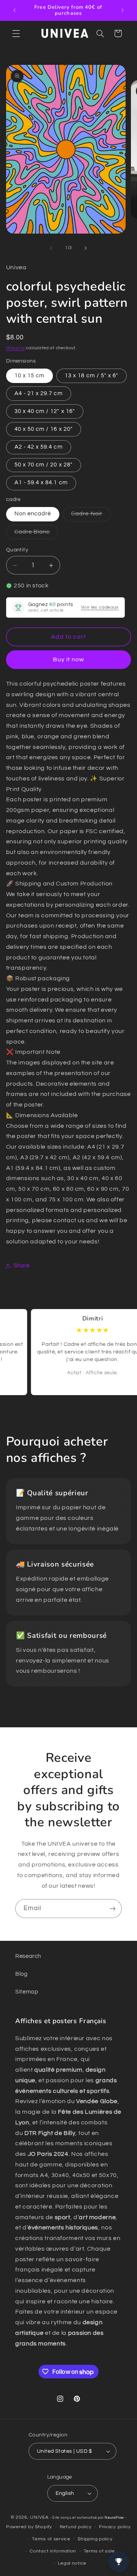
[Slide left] (51, 248)
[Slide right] (86, 248)
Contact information (53, 2551)
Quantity (17, 550)
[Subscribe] (113, 1908)
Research (28, 1956)
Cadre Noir (91, 516)
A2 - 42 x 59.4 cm (39, 447)
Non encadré (33, 514)
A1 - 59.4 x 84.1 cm (41, 483)
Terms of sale (99, 2551)
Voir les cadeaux (100, 607)
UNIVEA (39, 2517)
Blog (22, 1974)
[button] (16, 33)
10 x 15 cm (30, 376)
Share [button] (22, 1266)
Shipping (16, 348)
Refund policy (76, 2527)
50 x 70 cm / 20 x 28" (44, 465)
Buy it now (69, 659)
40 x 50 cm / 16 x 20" (44, 429)
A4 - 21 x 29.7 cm (39, 393)
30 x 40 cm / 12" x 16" (45, 411)
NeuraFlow (115, 2518)
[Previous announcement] (14, 10)
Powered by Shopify (29, 2527)
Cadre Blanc (37, 534)
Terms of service (51, 2539)
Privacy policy (115, 2527)
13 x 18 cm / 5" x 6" (92, 376)
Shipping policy (95, 2539)
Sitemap (27, 1992)
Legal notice (72, 2563)
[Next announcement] (123, 10)
